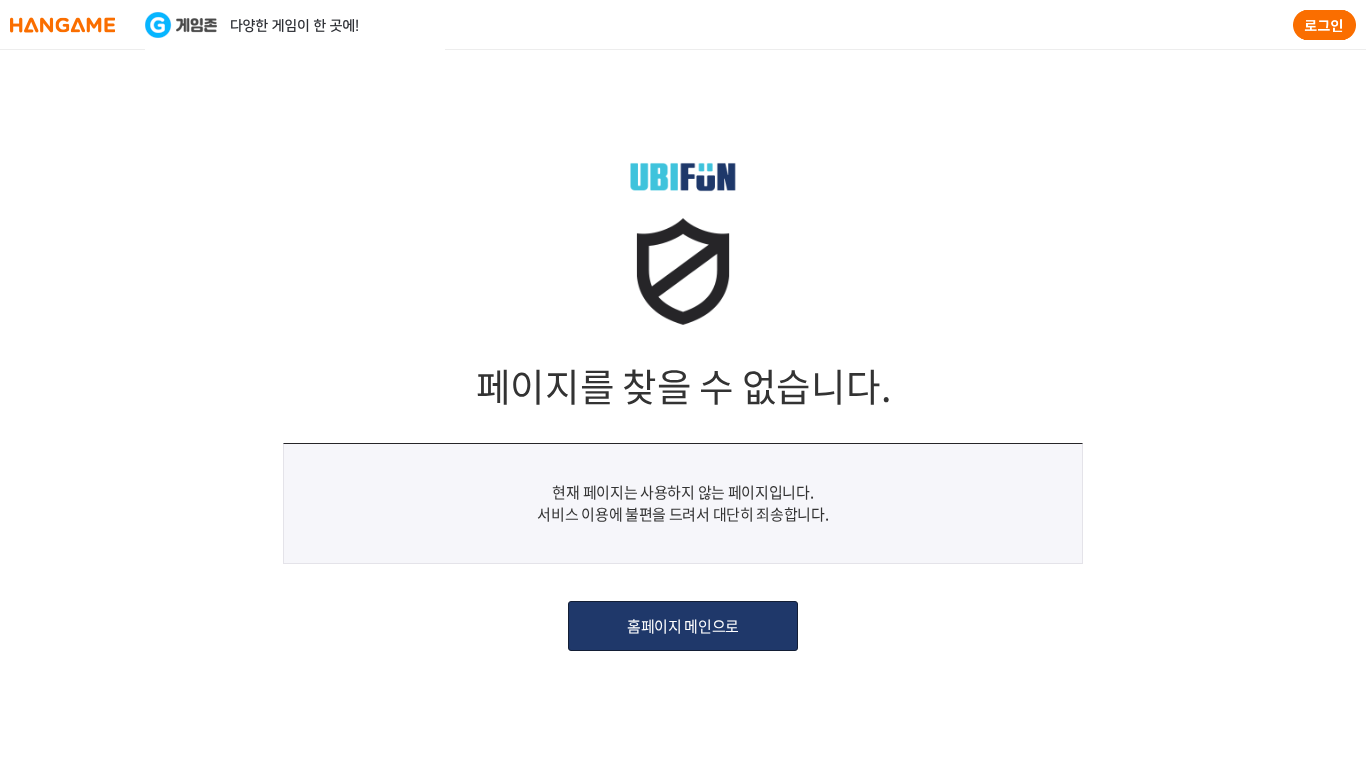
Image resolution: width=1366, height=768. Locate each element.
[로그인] (1324, 25)
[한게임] (62, 25)
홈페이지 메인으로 (683, 626)
